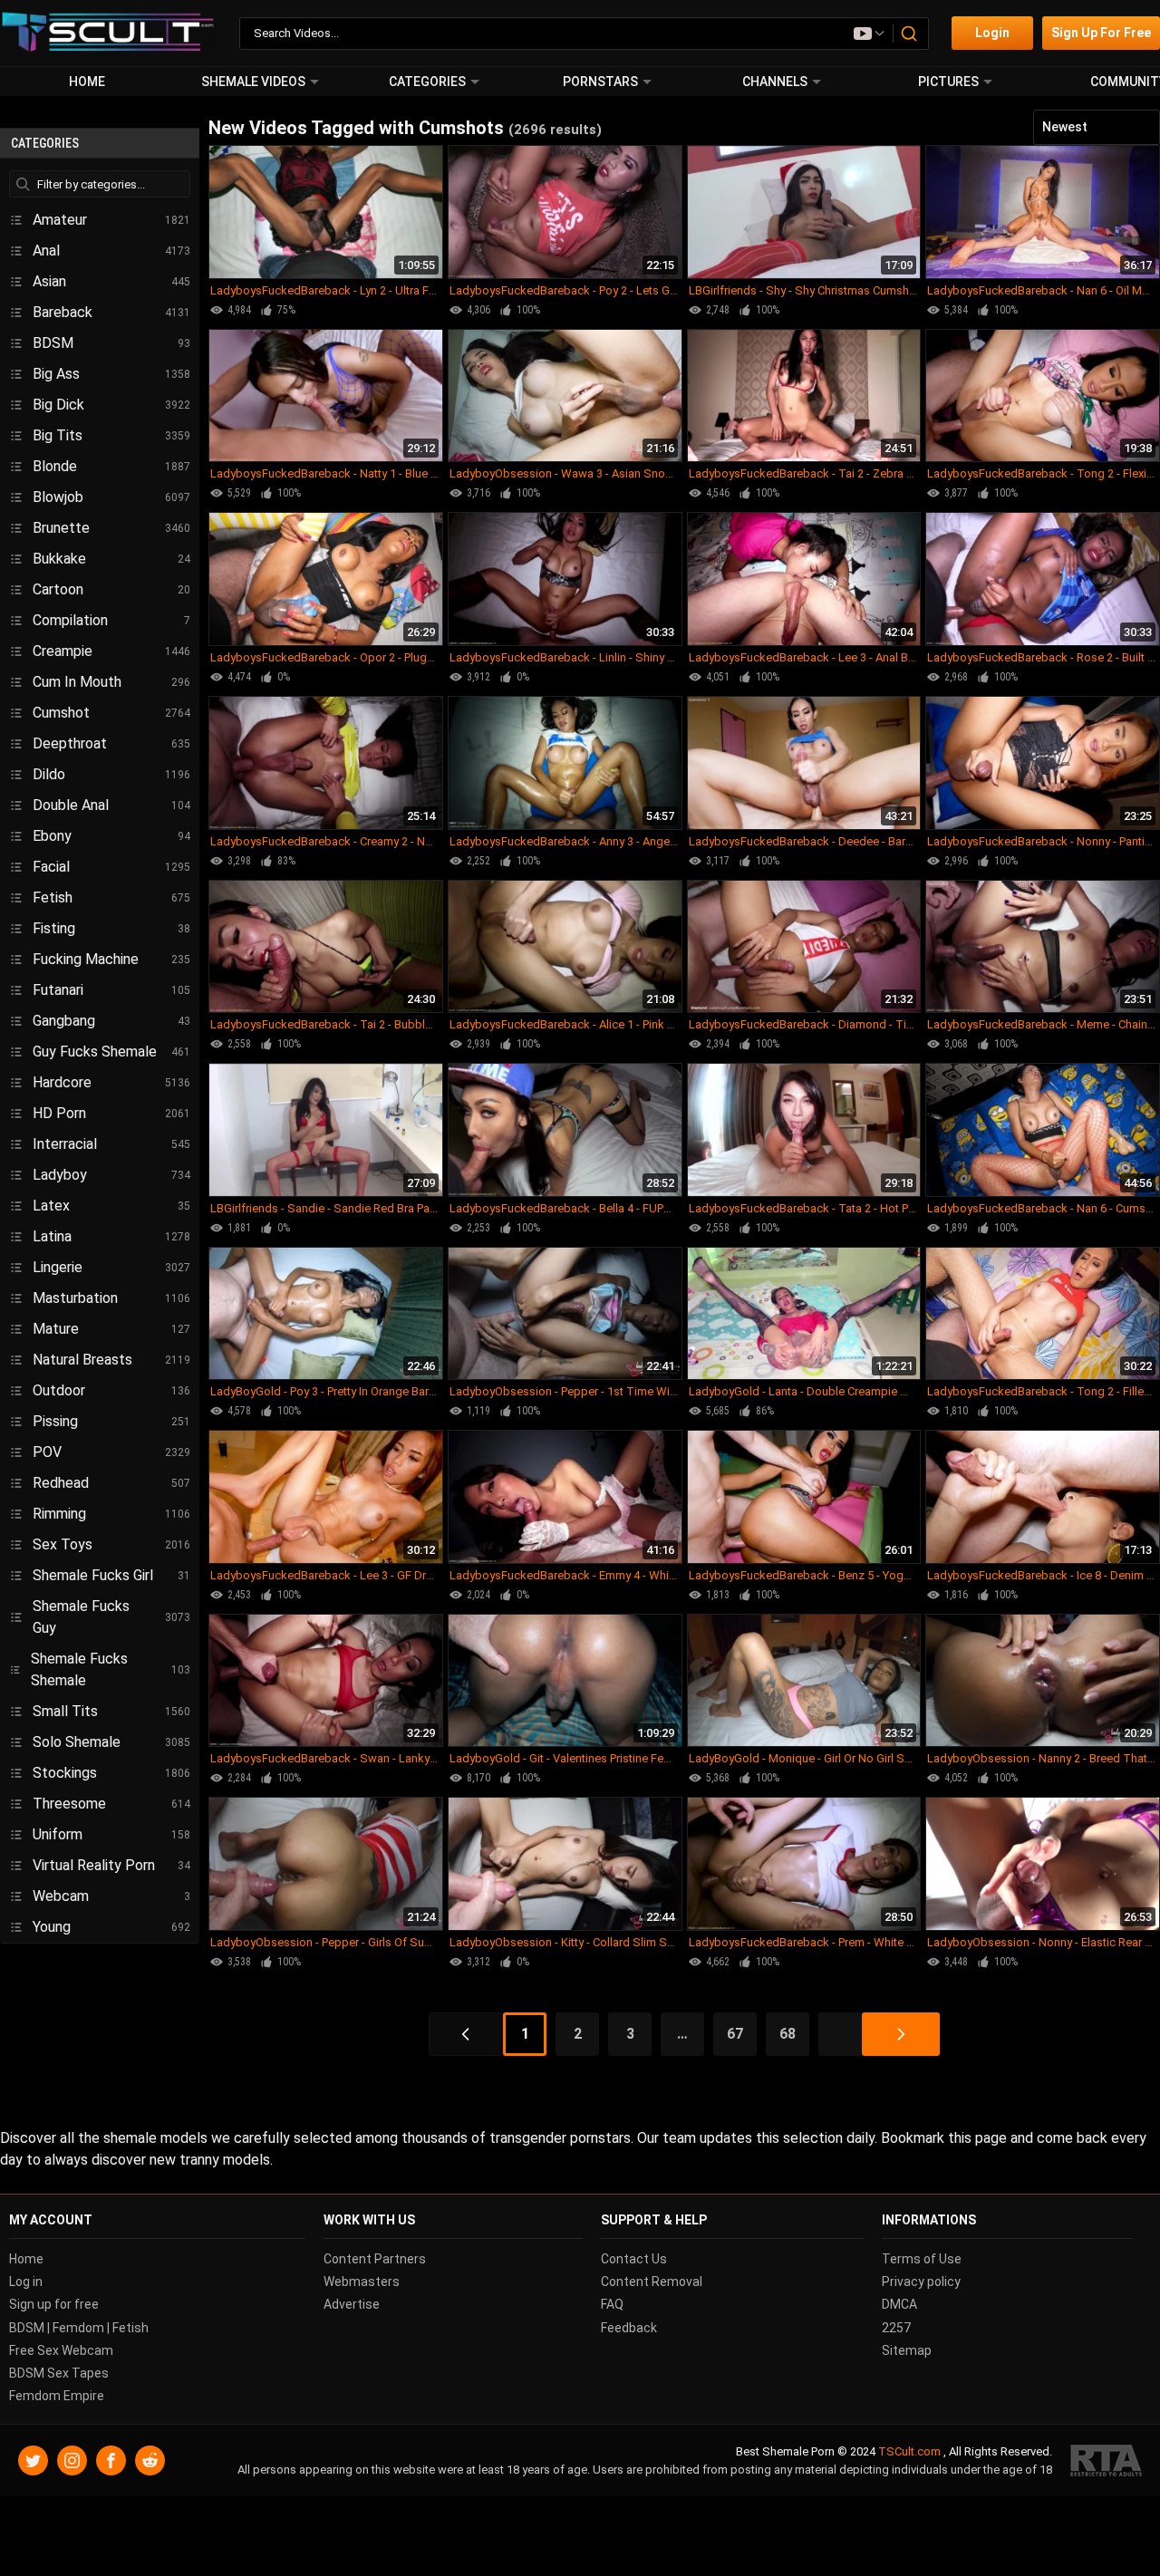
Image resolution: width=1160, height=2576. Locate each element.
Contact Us (634, 2259)
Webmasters (362, 2282)
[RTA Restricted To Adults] (1106, 2460)
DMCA (899, 2304)
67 (735, 2034)
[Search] (910, 34)
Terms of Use (922, 2259)
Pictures (948, 82)
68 (788, 2034)
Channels (775, 82)
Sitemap (907, 2350)
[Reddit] (150, 2460)
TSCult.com (909, 2451)
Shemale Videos (253, 82)
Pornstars (600, 82)
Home (87, 82)
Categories (427, 82)
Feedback (629, 2327)
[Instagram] (72, 2460)
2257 (896, 2327)
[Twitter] (33, 2460)
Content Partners (375, 2259)
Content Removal (652, 2282)
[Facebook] (111, 2460)
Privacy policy (921, 2282)
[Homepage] (108, 33)
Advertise (352, 2304)
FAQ (612, 2304)
